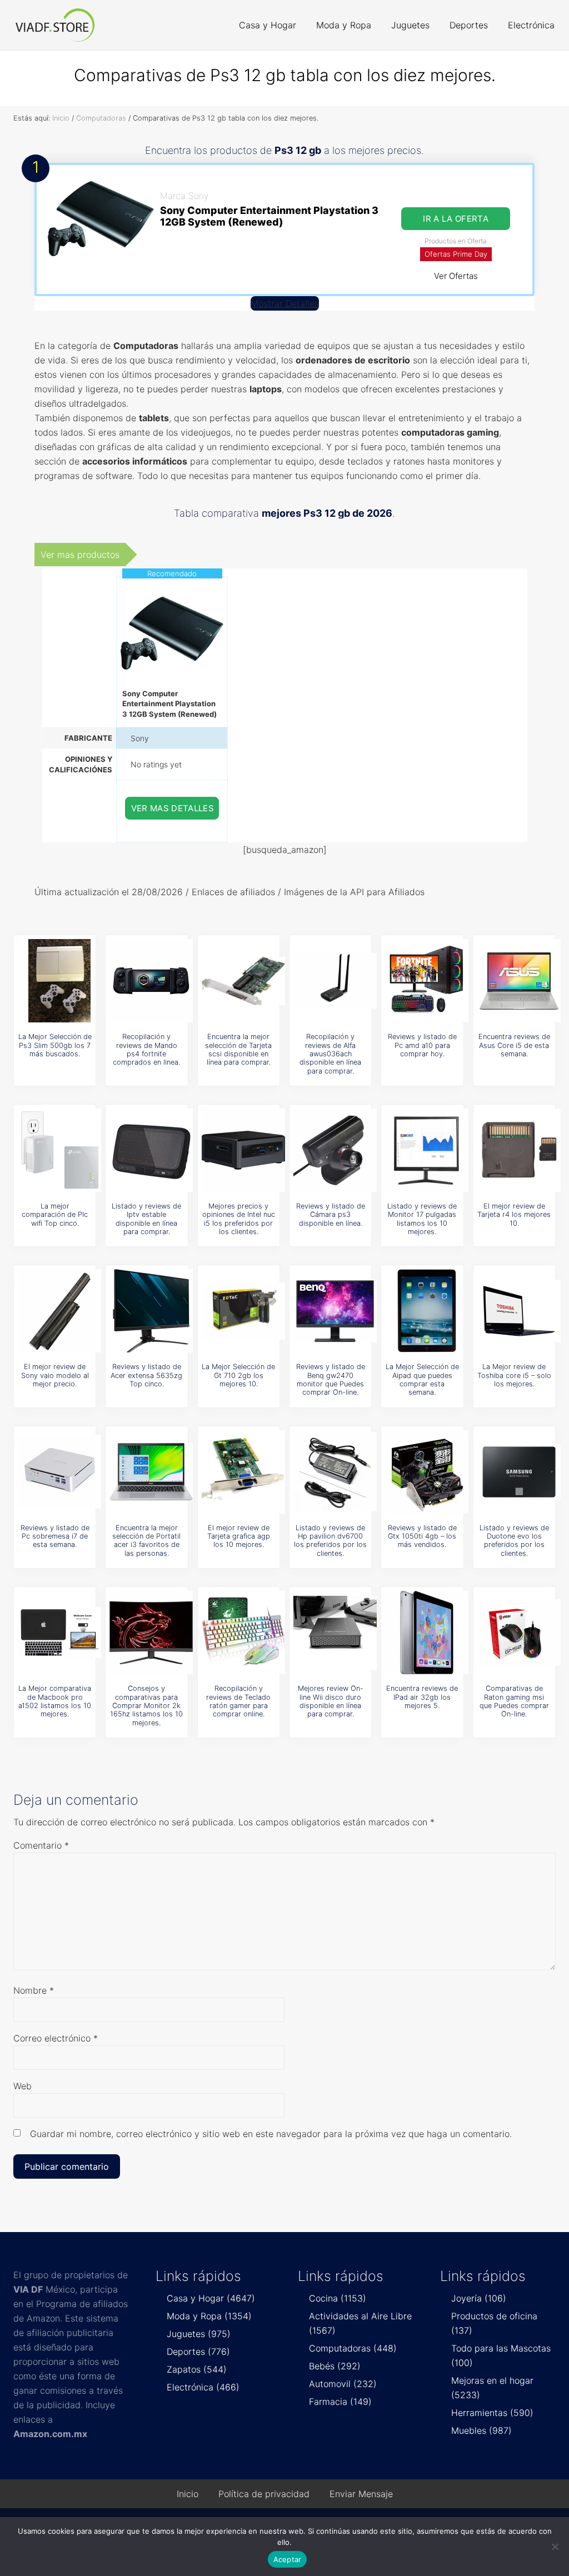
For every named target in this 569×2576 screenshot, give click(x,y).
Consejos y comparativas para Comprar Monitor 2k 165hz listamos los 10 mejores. (146, 1705)
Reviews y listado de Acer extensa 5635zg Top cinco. (146, 1375)
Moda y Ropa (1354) (209, 2316)
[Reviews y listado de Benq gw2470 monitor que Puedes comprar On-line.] (335, 1311)
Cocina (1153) (338, 2298)
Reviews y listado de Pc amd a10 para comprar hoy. (422, 1045)
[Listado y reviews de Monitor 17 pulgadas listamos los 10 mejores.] (427, 1150)
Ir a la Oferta (456, 219)
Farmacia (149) (340, 2402)
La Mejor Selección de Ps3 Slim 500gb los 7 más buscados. (55, 1045)
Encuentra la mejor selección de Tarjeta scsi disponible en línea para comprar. (238, 1049)
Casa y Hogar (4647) (211, 2298)
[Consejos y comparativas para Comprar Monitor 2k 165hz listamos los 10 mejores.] (151, 1633)
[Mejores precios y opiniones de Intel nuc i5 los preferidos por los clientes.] (243, 1150)
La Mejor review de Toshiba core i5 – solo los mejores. (514, 1375)
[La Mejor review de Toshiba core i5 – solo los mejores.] (519, 1311)
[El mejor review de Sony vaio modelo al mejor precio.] (59, 1311)
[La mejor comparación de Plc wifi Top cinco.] (59, 1150)
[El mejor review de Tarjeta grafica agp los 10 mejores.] (243, 1472)
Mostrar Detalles (285, 303)
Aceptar (288, 2559)
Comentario (41, 1845)
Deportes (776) (198, 2352)
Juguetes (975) (199, 2334)
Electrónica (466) (203, 2387)
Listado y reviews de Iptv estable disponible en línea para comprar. (146, 1219)
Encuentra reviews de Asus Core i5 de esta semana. (514, 1045)
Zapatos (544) (197, 2369)
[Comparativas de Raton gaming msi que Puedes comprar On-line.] (519, 1633)
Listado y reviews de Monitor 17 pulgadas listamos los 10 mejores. (422, 1219)
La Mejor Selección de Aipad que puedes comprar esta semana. (422, 1379)
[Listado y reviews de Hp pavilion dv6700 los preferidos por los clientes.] (335, 1472)
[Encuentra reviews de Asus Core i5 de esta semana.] (519, 981)
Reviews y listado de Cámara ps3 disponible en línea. (331, 1215)
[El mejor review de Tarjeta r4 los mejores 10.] (519, 1150)
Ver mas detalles (173, 808)
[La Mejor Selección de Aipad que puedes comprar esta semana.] (427, 1311)
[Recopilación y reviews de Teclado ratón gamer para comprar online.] (243, 1633)
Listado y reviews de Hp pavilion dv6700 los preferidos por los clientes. (330, 1541)
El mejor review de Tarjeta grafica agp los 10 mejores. (239, 1536)
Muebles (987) (481, 2430)
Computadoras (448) (353, 2348)
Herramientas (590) (492, 2413)
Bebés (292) (335, 2366)
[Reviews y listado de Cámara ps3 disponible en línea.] (335, 1150)
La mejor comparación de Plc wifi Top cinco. (55, 1215)
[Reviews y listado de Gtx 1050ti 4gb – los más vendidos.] (427, 1472)
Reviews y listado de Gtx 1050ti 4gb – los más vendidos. (422, 1536)
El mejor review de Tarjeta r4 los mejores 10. (514, 1215)
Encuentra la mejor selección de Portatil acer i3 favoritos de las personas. (146, 1541)
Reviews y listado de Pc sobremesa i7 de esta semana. (55, 1536)
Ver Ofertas (456, 276)
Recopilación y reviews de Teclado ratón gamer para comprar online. (238, 1701)
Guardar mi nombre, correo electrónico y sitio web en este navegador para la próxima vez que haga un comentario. (271, 2134)
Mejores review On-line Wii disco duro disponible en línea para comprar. (331, 1701)
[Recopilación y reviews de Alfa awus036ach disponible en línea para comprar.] (335, 981)
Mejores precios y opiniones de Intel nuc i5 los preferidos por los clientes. (239, 1219)
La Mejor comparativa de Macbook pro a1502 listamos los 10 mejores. (55, 1701)
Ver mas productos (80, 555)
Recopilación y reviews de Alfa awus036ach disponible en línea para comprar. (330, 1054)
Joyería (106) (479, 2298)
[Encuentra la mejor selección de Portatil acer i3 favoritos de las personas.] (151, 1472)
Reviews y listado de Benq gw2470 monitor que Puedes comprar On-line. (331, 1379)
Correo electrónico (56, 2038)
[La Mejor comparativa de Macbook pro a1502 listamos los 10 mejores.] (59, 1633)
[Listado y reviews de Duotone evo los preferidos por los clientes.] (519, 1472)
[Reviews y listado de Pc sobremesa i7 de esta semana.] (59, 1472)
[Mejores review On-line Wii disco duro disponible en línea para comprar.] (335, 1633)
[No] (555, 2547)
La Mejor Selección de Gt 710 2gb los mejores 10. (238, 1375)
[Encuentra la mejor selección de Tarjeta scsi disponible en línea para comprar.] (243, 981)
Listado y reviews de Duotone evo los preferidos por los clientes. (514, 1541)
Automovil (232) (343, 2384)
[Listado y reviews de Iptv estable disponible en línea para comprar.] (151, 1150)
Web (23, 2086)
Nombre (34, 1990)
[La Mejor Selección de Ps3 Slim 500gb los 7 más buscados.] (59, 981)
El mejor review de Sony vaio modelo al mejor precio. (55, 1375)
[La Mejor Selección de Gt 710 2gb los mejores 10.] (243, 1311)
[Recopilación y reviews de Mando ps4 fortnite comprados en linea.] (151, 981)
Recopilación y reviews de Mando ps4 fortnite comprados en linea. (146, 1049)
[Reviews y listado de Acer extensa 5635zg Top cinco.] (151, 1311)
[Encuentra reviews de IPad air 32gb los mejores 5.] (427, 1633)
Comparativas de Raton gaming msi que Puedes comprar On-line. (514, 1701)
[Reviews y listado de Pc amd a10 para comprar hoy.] (427, 981)
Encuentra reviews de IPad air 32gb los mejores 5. (422, 1697)
